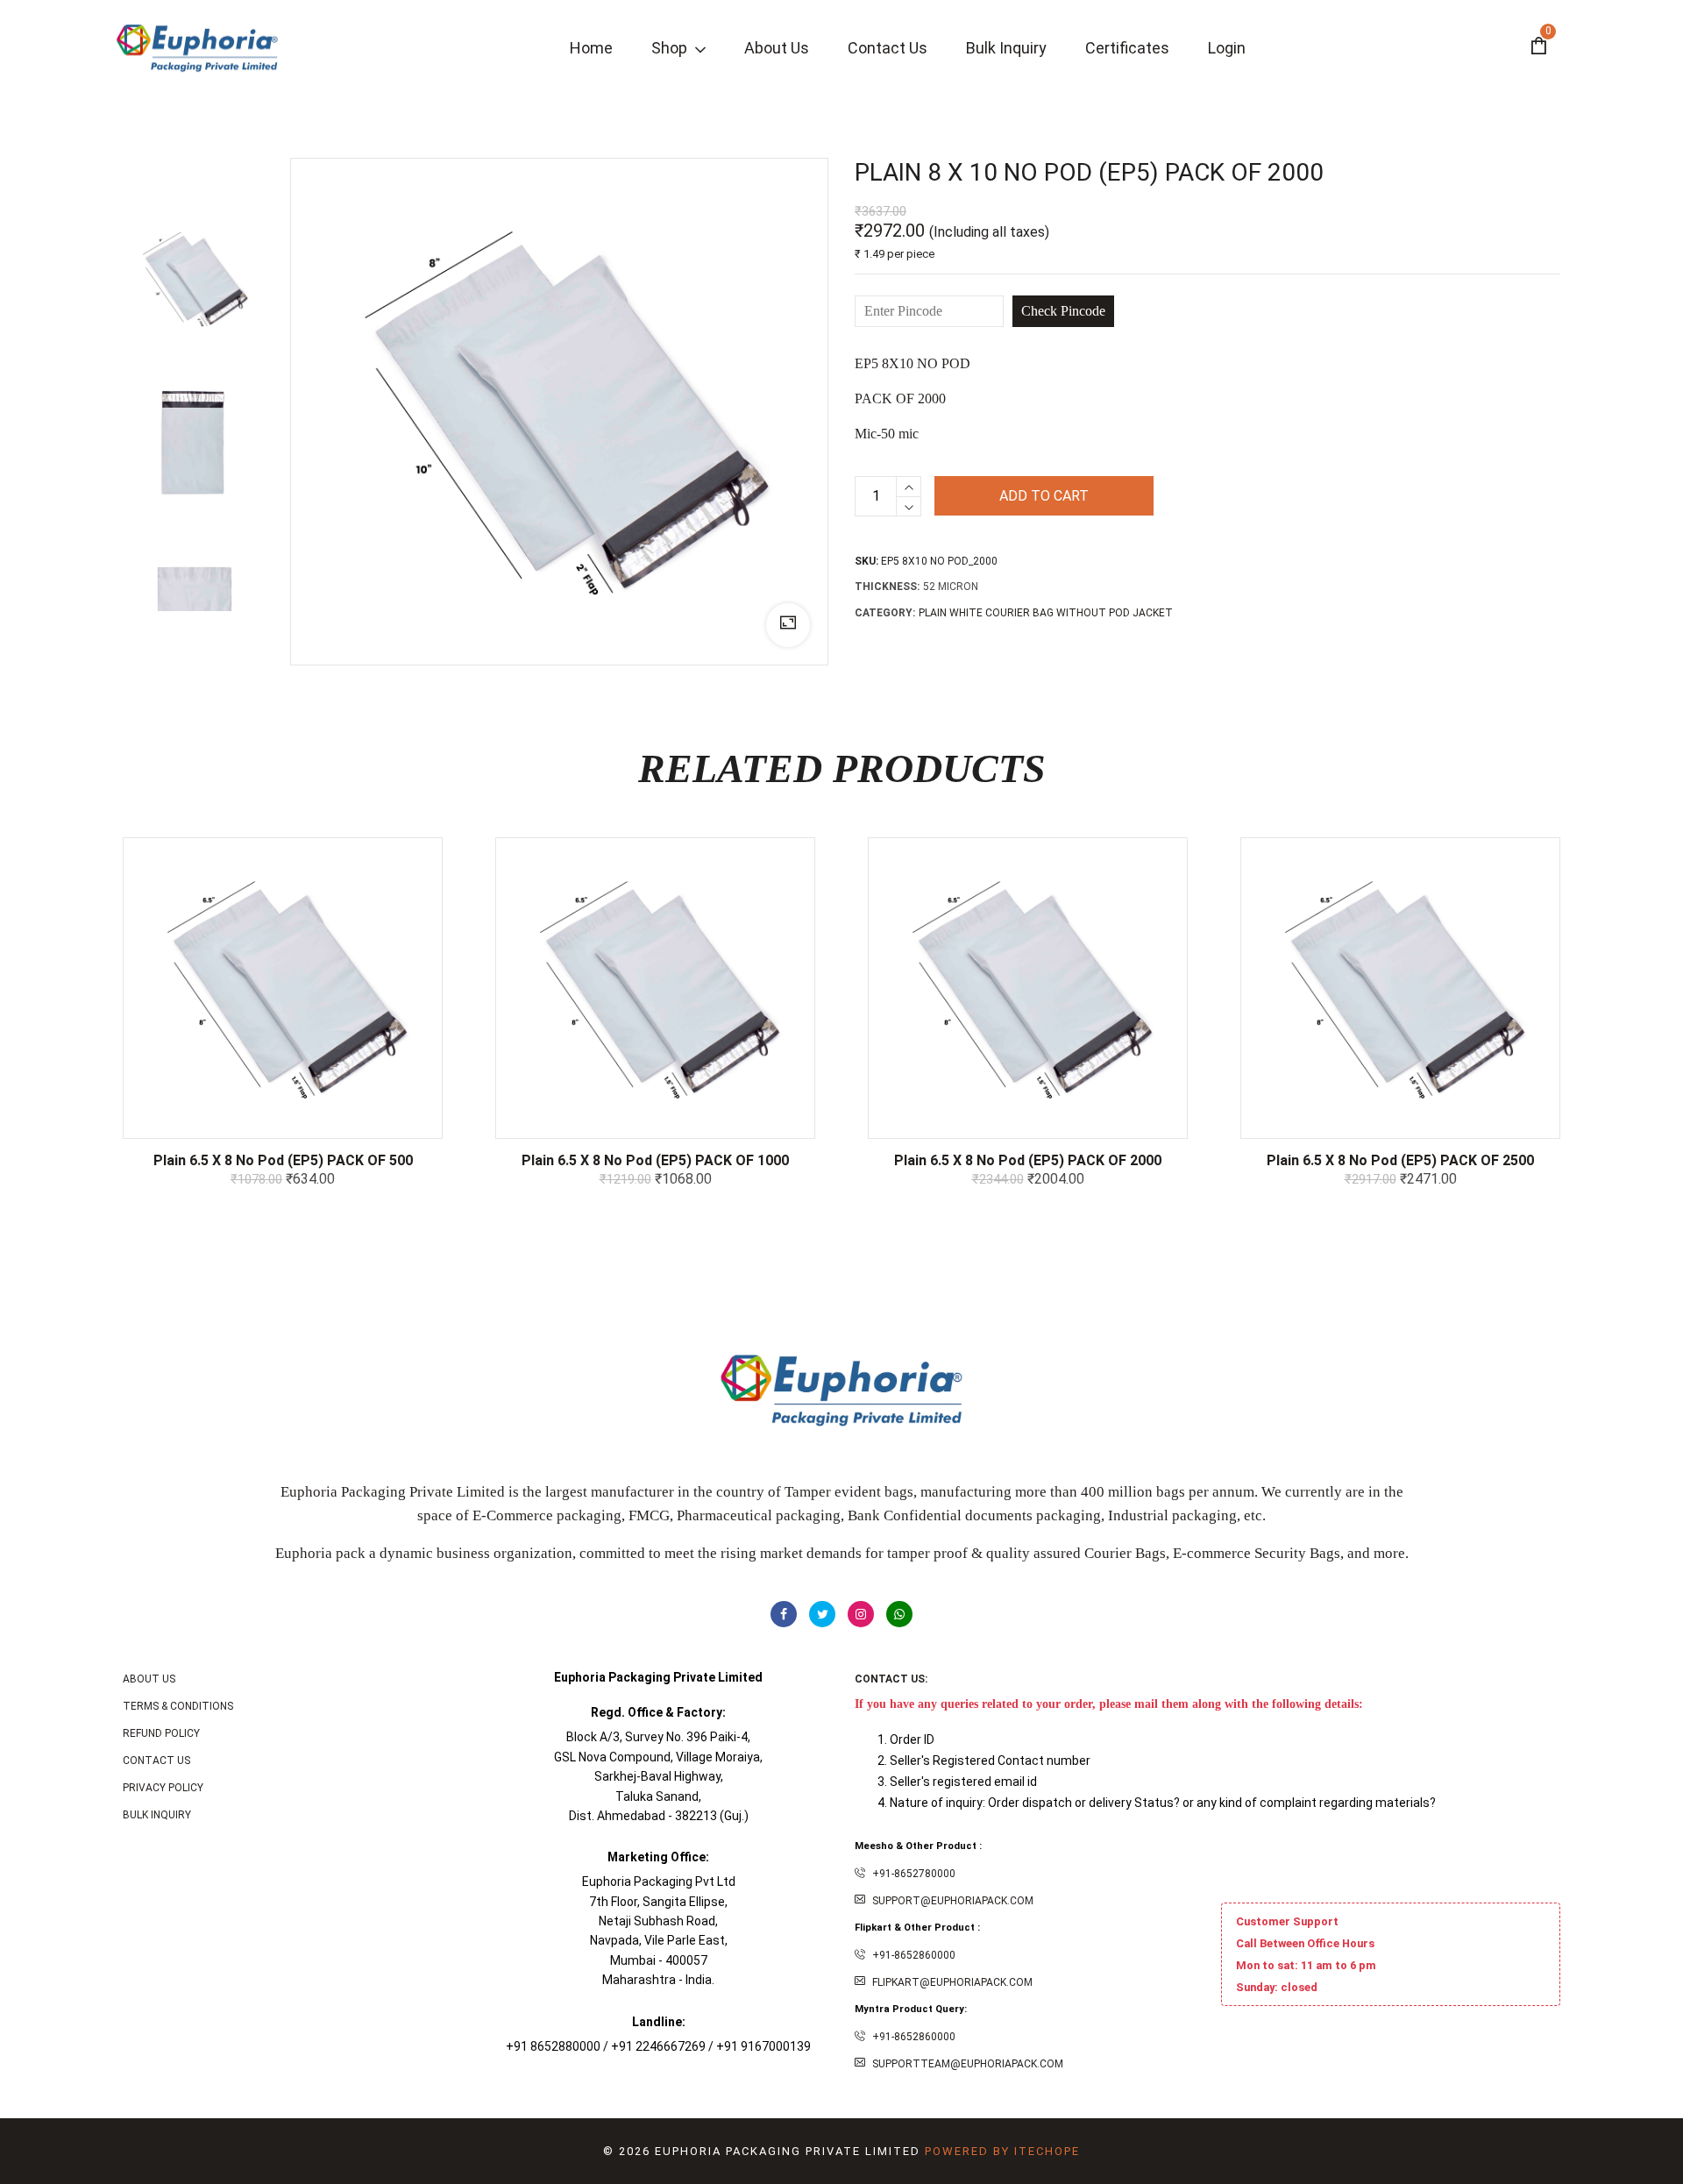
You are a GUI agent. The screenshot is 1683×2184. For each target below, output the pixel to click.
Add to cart (1044, 496)
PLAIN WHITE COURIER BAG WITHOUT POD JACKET (1046, 613)
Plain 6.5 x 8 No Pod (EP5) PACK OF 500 (283, 1160)
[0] (1538, 48)
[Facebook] (784, 1614)
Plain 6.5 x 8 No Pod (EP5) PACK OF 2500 (1400, 1160)
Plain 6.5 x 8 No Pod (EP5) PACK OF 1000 (655, 1160)
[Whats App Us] (899, 1614)
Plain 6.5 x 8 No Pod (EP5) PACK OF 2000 (1028, 1160)
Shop (671, 48)
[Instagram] (861, 1614)
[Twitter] (822, 1614)
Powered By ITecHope (1002, 2151)
